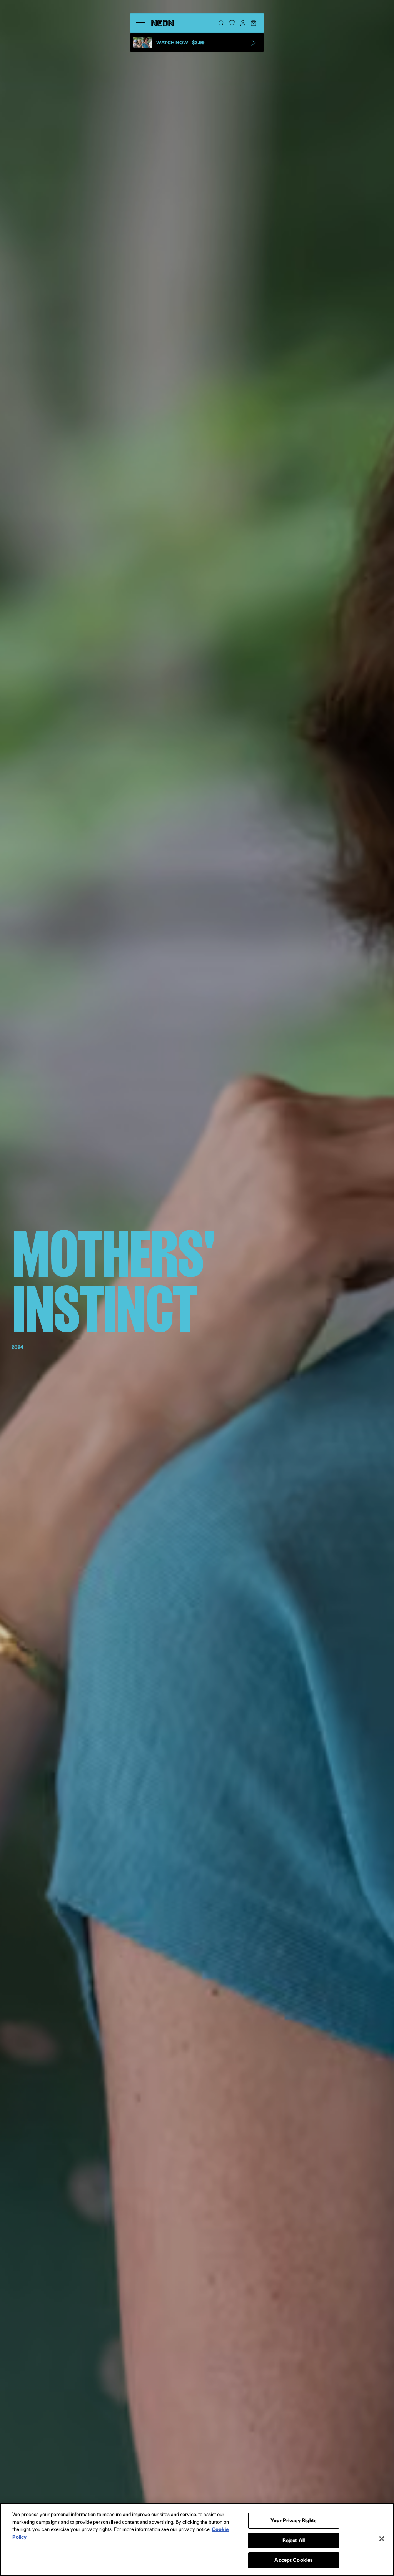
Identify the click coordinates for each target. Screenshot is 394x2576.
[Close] (382, 2539)
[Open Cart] (254, 23)
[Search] (221, 23)
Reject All (294, 2540)
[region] (197, 2539)
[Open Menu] (141, 23)
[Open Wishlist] (232, 23)
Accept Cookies (293, 2560)
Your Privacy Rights (293, 2520)
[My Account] (243, 23)
